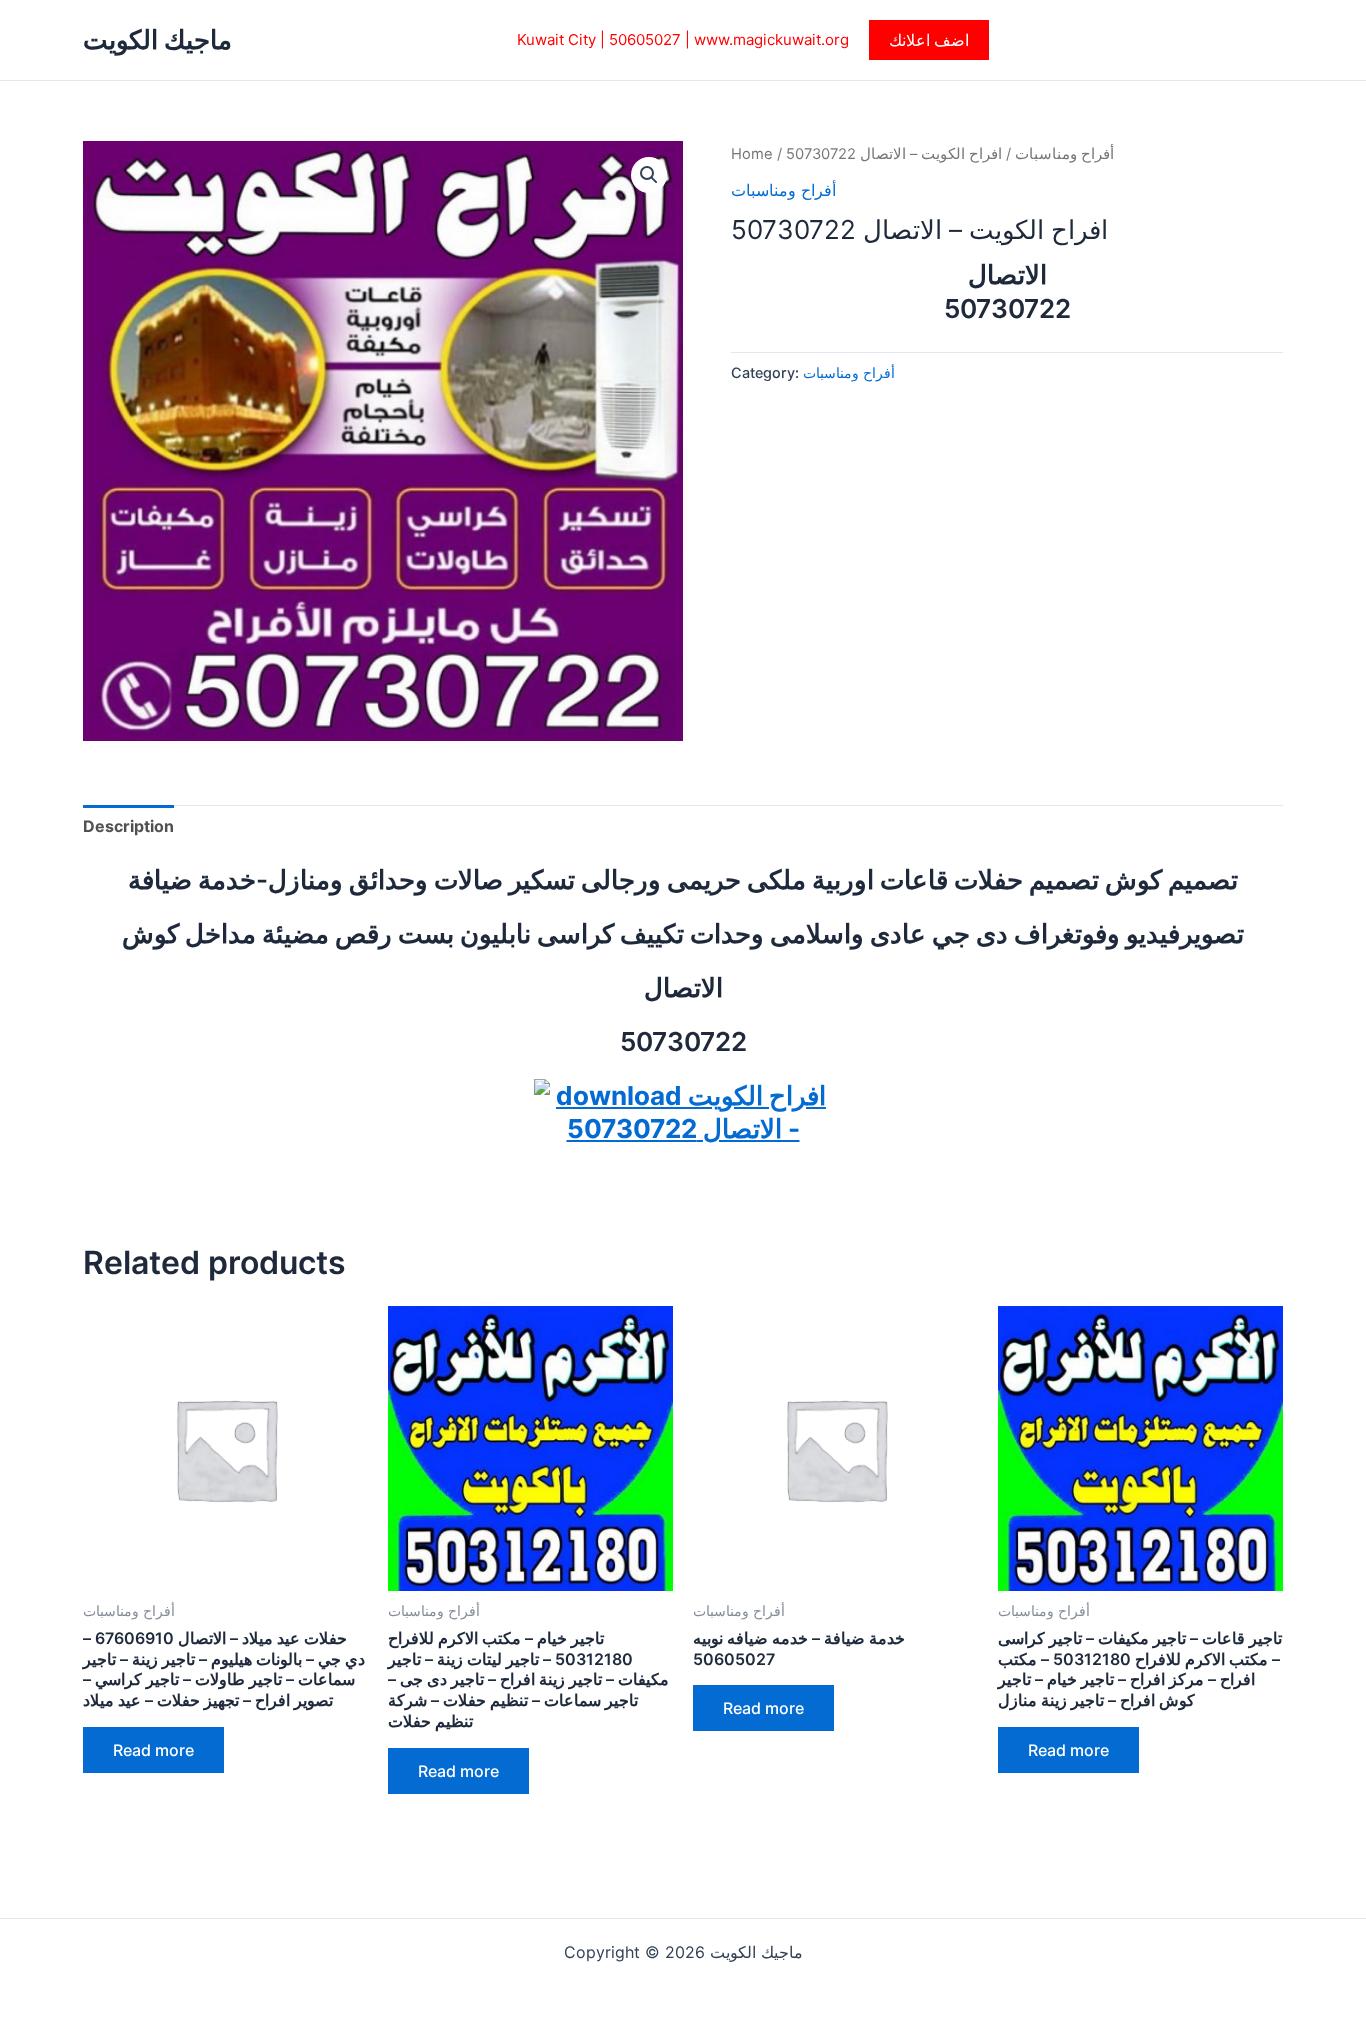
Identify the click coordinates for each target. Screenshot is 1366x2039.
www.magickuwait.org (771, 39)
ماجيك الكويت (157, 39)
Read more (153, 1750)
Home (752, 154)
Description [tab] (128, 826)
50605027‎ (645, 39)
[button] (929, 40)
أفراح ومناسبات (1064, 154)
